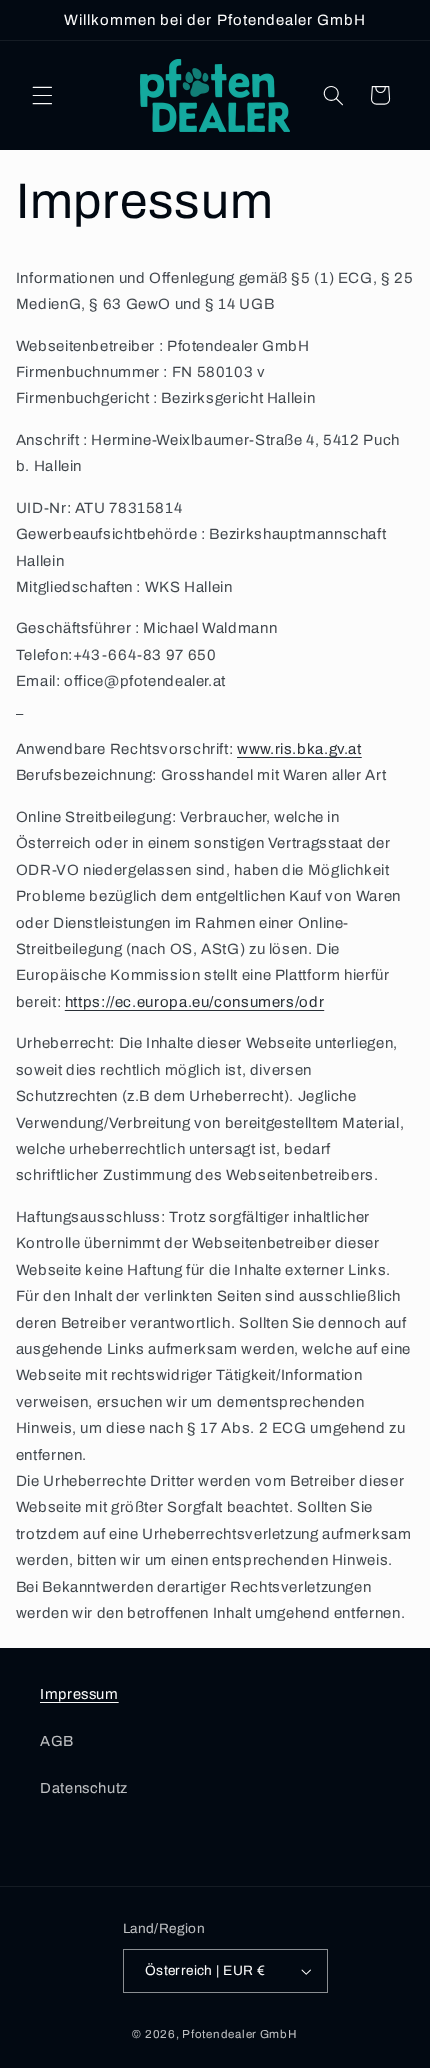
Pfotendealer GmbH (240, 2034)
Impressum (79, 1694)
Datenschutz (84, 1788)
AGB (57, 1741)
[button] (42, 95)
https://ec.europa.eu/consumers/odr (194, 1002)
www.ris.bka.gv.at (299, 749)
